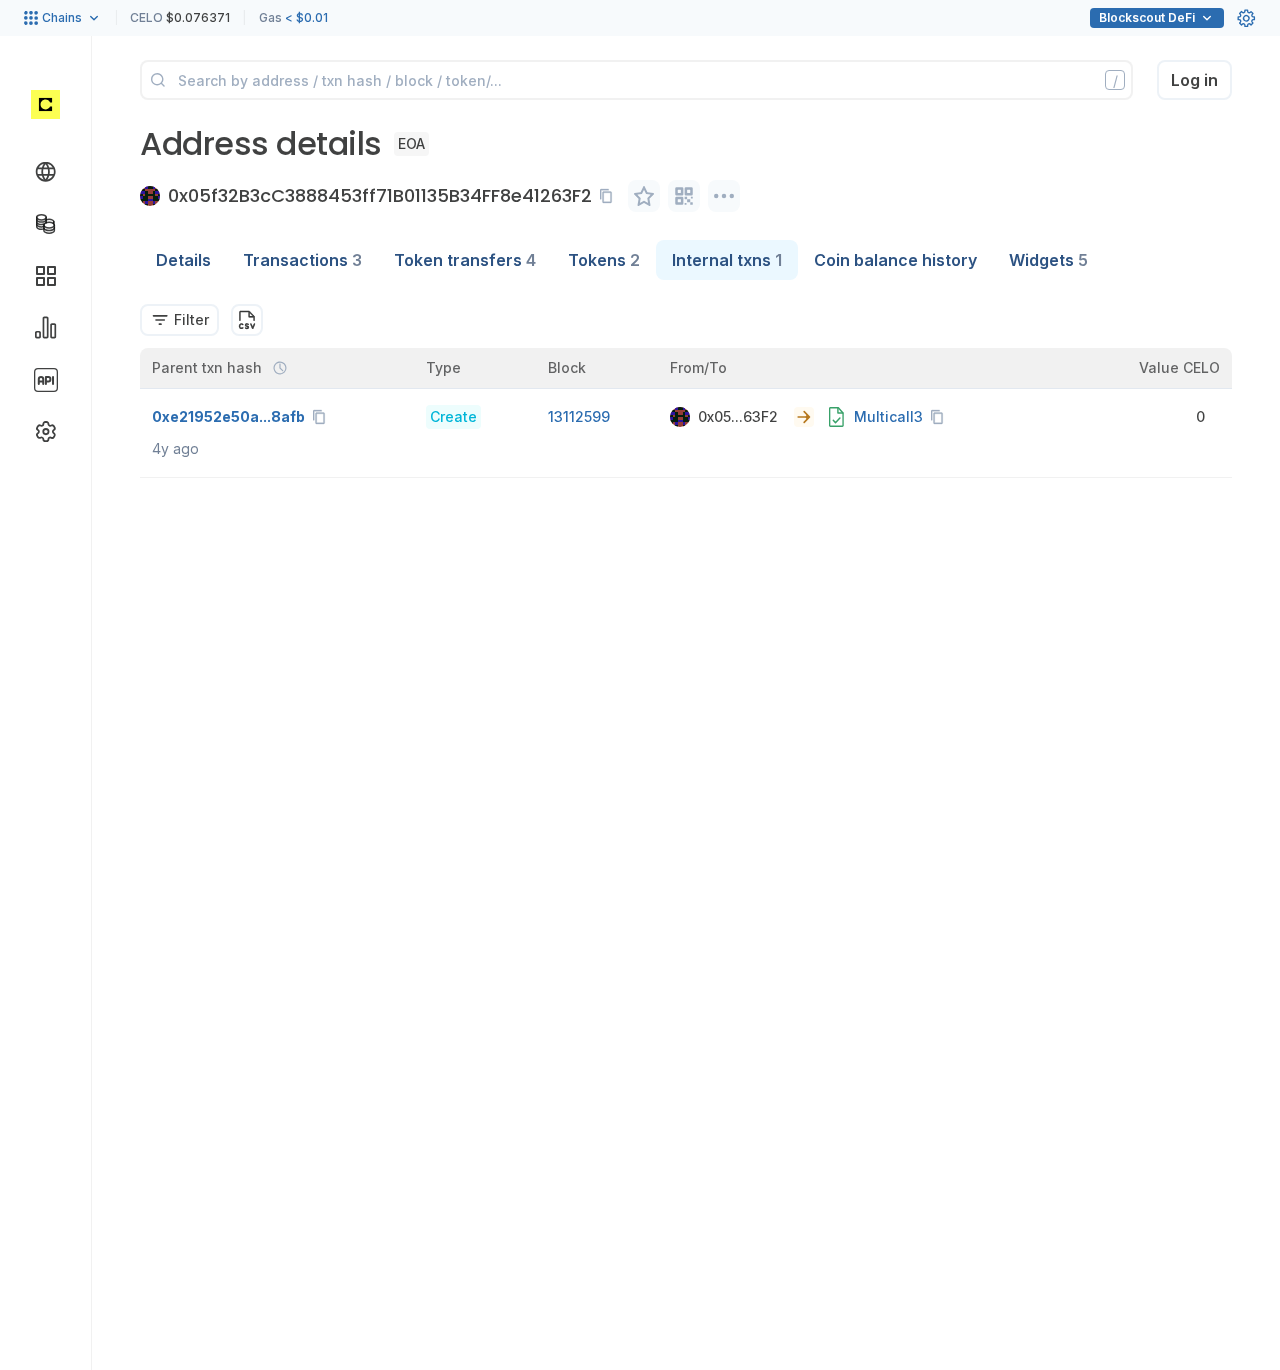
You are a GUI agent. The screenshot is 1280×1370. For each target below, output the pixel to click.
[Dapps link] (46, 276)
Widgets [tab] (1048, 260)
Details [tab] (183, 260)
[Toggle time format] (280, 368)
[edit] (644, 196)
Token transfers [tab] (465, 260)
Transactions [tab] (302, 260)
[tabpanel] (686, 379)
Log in (1194, 80)
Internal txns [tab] (727, 260)
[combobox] (179, 320)
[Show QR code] (684, 196)
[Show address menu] (724, 196)
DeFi (1147, 17)
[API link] (46, 380)
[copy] (610, 196)
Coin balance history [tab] (895, 260)
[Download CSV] (247, 320)
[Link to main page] (45, 104)
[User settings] (1246, 18)
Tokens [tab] (604, 260)
